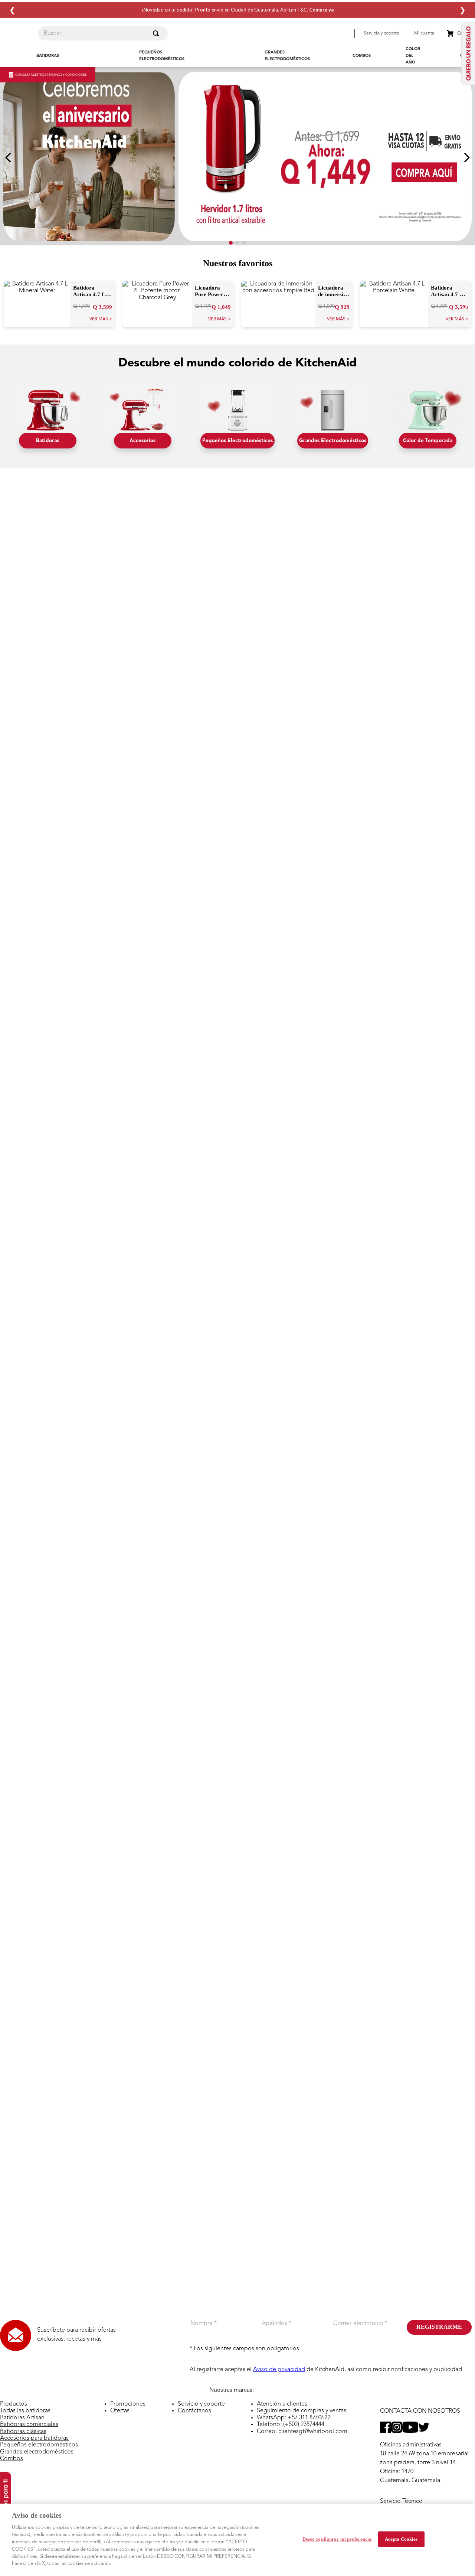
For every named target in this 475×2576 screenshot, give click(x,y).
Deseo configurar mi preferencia (337, 2539)
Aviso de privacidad (279, 2370)
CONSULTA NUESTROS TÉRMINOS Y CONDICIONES (51, 75)
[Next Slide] (467, 158)
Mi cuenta (424, 33)
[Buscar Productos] (157, 33)
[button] (350, 34)
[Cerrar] (463, 2539)
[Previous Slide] (8, 158)
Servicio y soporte (381, 33)
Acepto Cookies (401, 2539)
